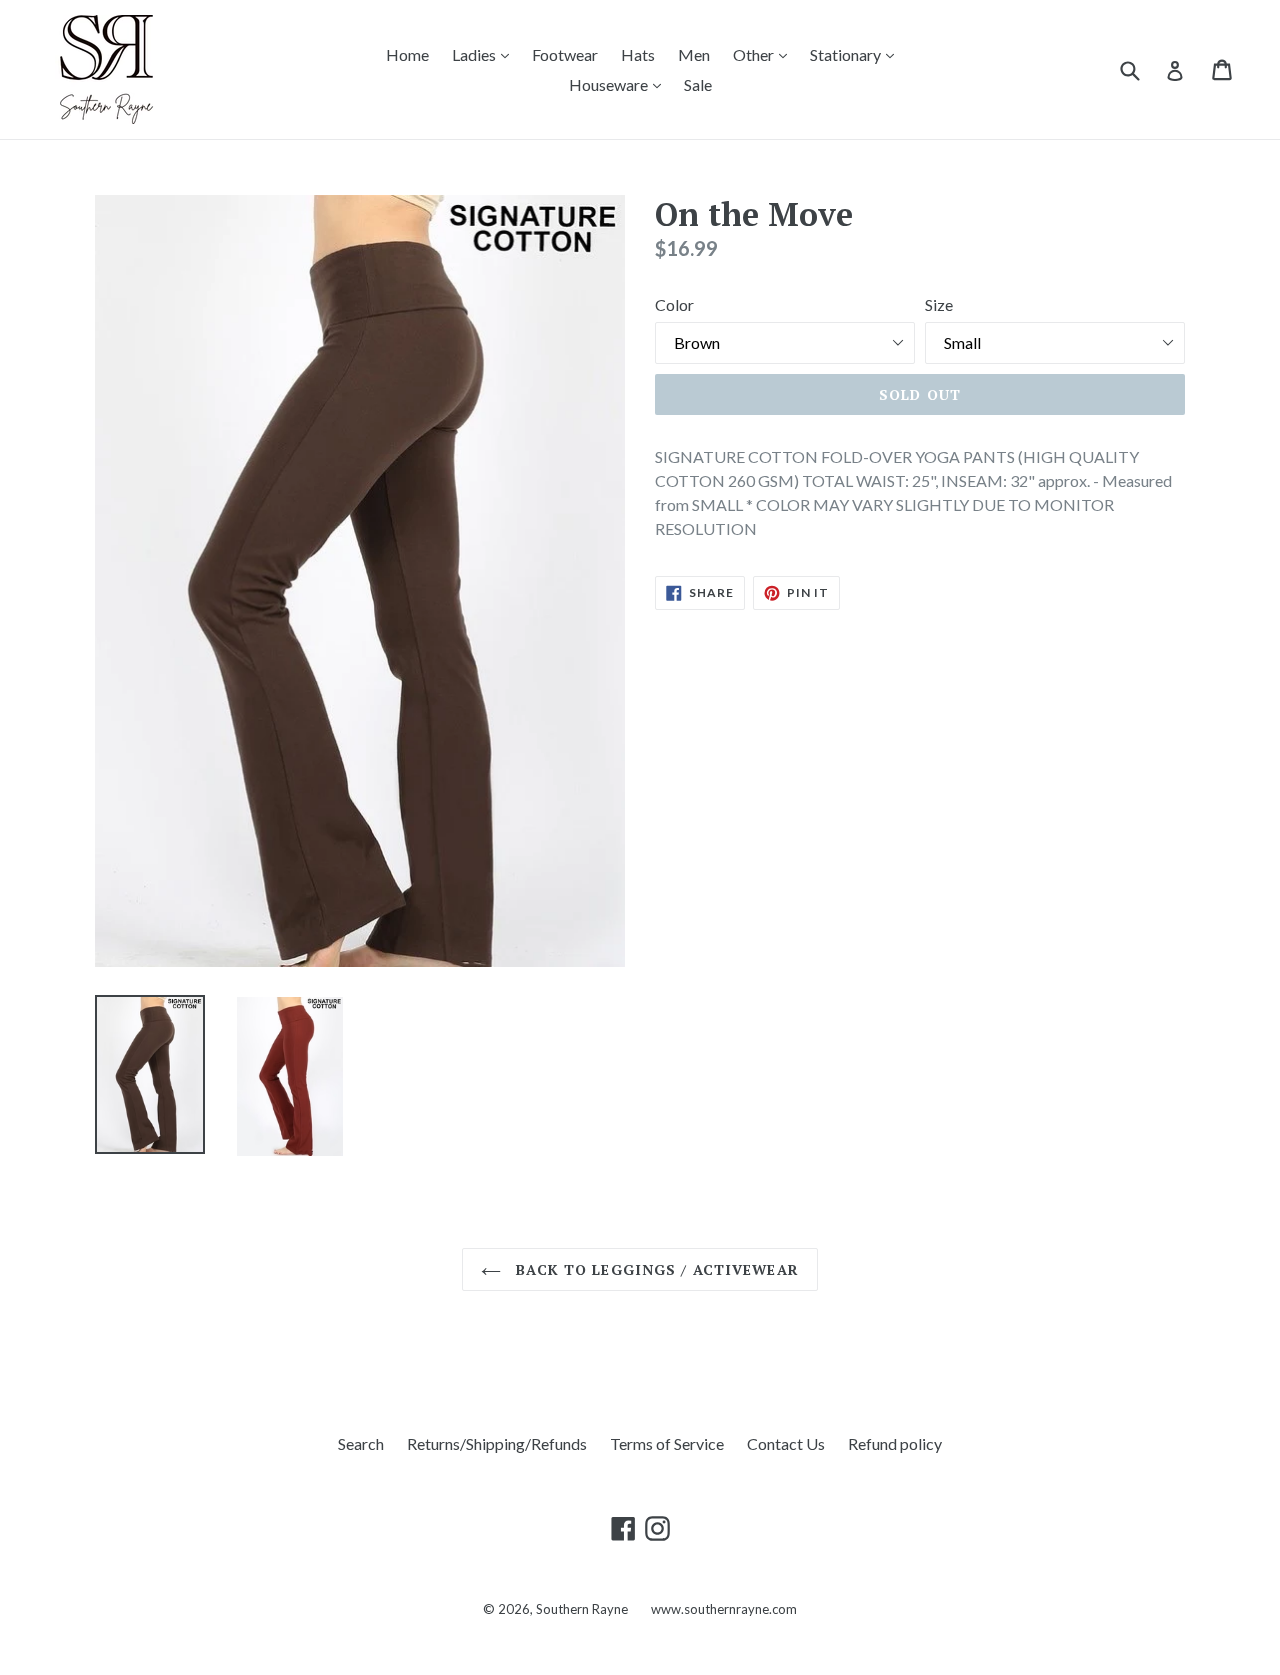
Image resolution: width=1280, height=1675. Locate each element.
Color (674, 304)
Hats (638, 54)
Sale (698, 84)
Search (361, 1443)
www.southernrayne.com (724, 1609)
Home (407, 54)
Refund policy (895, 1443)
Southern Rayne (583, 1609)
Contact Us (786, 1443)
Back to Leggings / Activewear (655, 1269)
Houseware (620, 84)
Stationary (857, 54)
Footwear (565, 54)
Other (765, 54)
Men (694, 54)
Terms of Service (667, 1443)
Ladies (485, 54)
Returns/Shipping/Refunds (497, 1443)
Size (939, 304)
